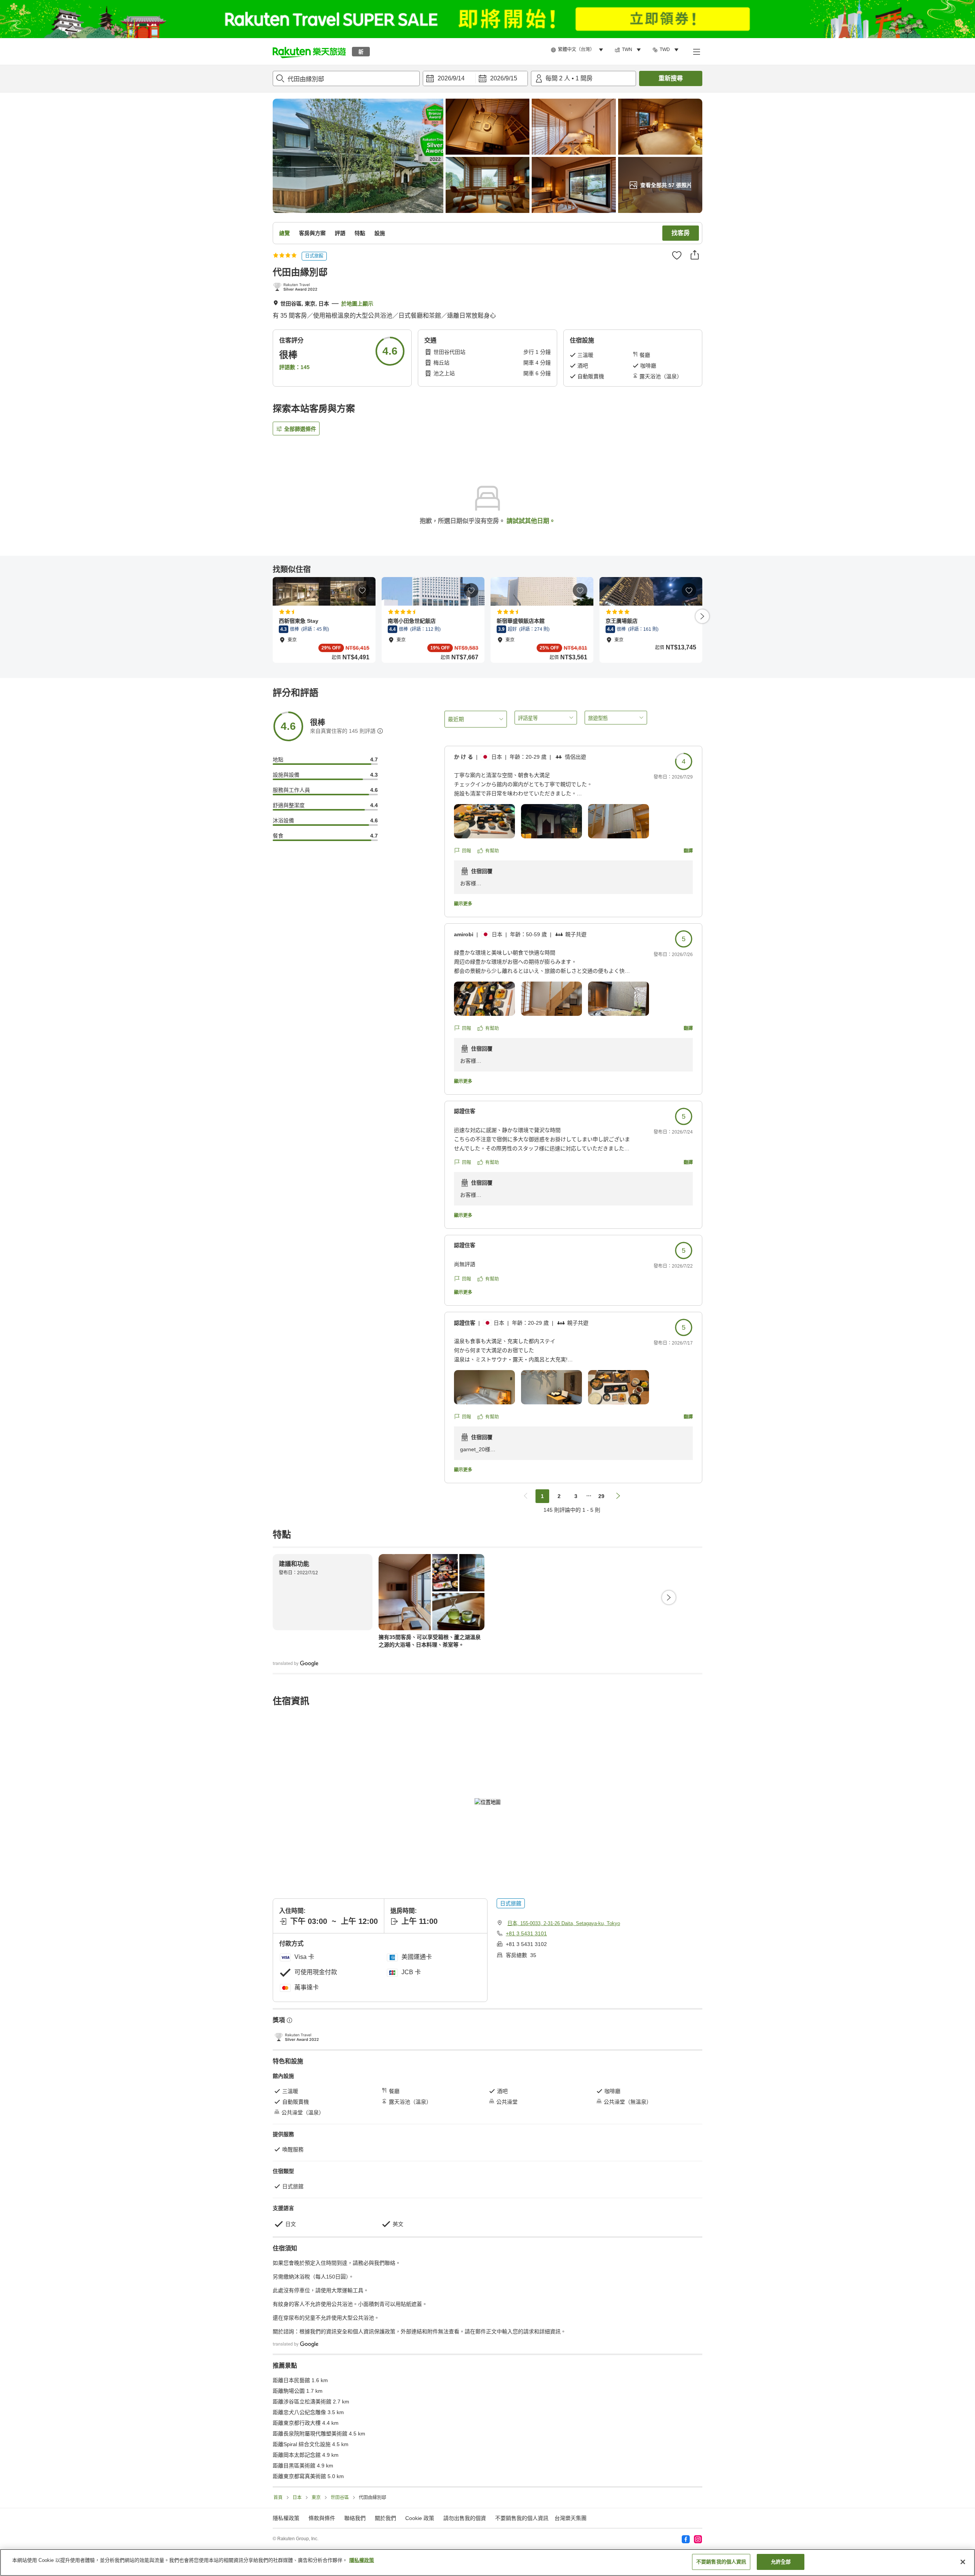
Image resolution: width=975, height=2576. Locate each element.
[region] (487, 2562)
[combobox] (346, 78)
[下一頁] (702, 616)
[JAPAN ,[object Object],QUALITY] (297, 288)
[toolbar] (475, 78)
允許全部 (781, 2562)
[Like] (677, 255)
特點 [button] (360, 233)
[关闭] (963, 2562)
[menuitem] (578, 50)
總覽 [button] (285, 233)
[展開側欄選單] (696, 51)
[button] (309, 51)
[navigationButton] (526, 1496)
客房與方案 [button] (312, 233)
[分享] (695, 255)
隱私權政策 (362, 2560)
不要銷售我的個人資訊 (522, 2518)
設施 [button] (380, 233)
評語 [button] (340, 233)
